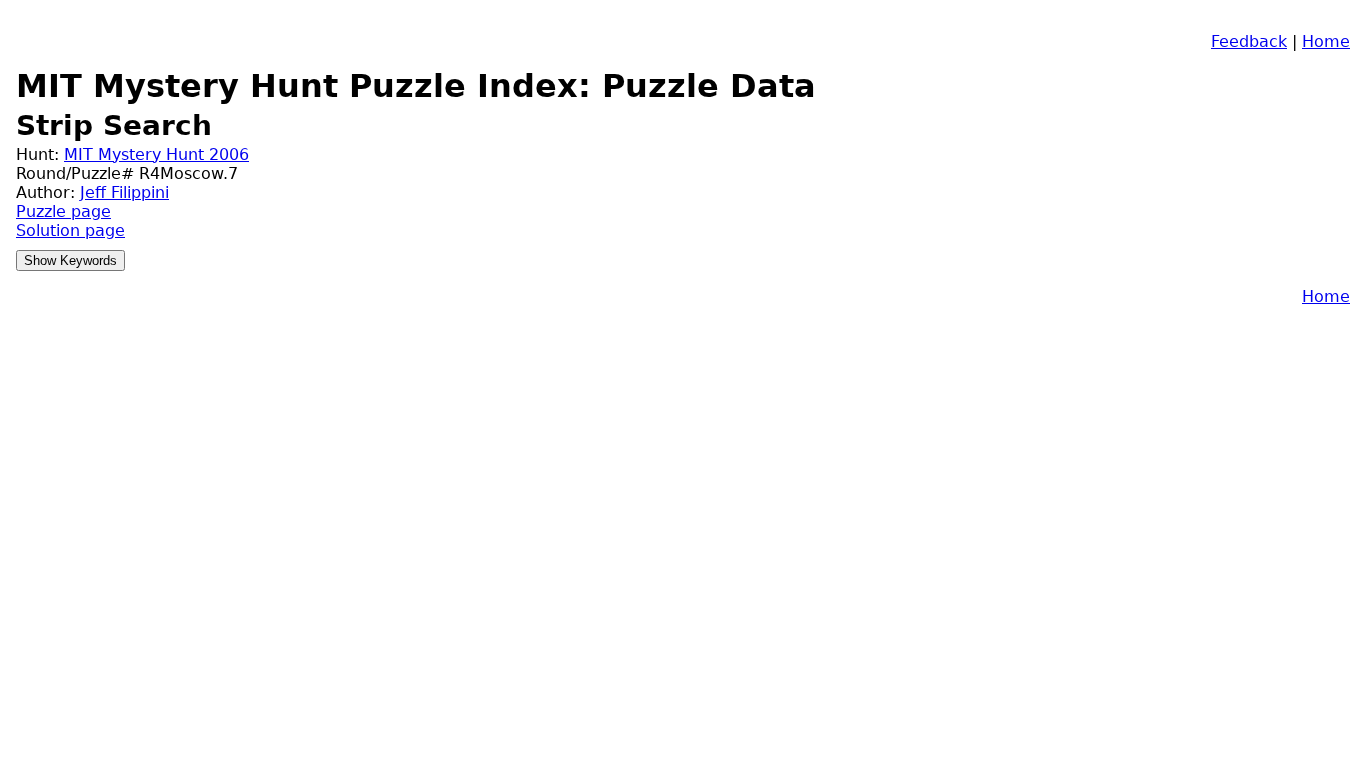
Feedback (1249, 41)
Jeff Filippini (124, 192)
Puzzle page (63, 211)
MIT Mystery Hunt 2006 (156, 154)
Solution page (70, 230)
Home (1326, 41)
